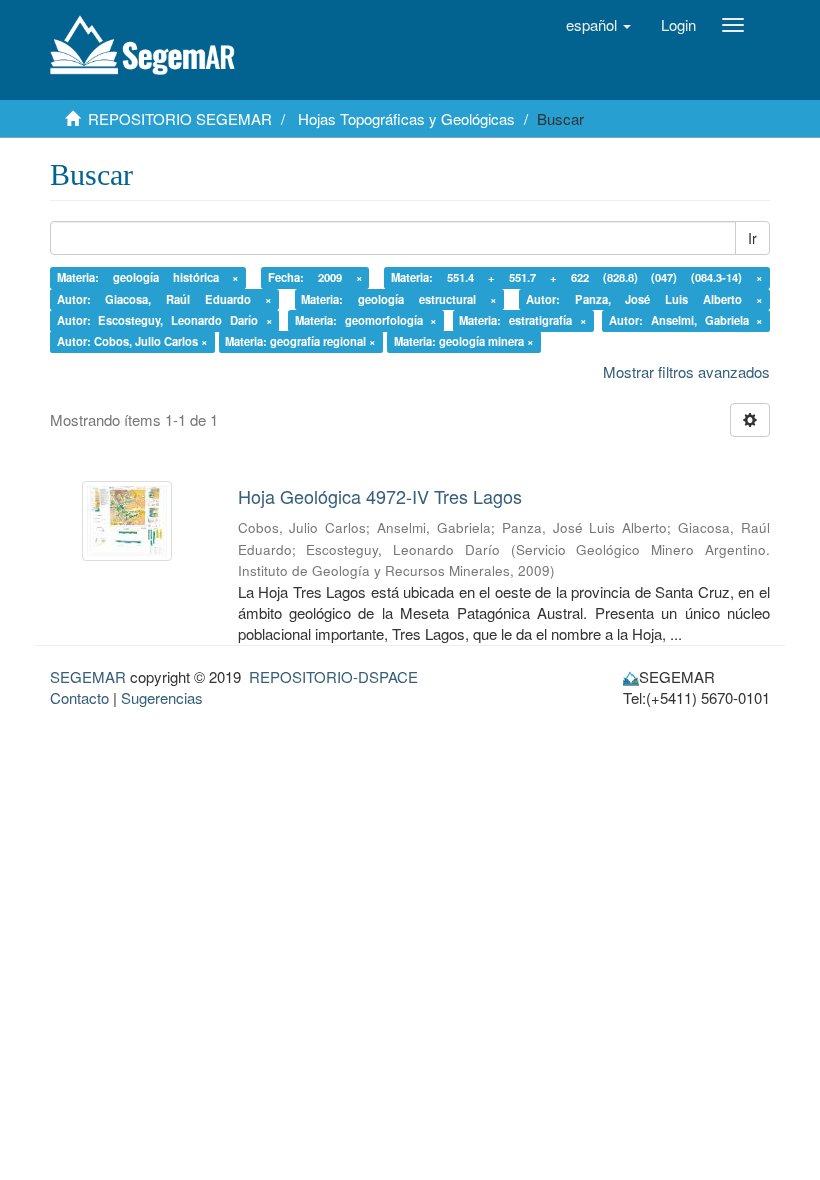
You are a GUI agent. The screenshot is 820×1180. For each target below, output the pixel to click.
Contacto (79, 697)
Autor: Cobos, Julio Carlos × (132, 342)
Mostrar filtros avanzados (686, 371)
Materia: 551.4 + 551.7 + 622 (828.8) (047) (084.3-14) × (577, 277)
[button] (598, 25)
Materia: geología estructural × (399, 299)
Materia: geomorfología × (366, 320)
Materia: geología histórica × (148, 277)
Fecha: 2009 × (315, 277)
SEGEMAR (88, 676)
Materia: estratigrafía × (522, 320)
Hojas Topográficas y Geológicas (406, 118)
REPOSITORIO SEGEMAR (180, 118)
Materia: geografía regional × (300, 342)
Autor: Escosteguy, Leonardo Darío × (165, 320)
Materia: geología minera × (464, 342)
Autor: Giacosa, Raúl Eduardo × (164, 299)
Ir (752, 238)
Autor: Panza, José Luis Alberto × (644, 299)
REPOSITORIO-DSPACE (333, 676)
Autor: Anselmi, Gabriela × (686, 320)
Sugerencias (162, 697)
